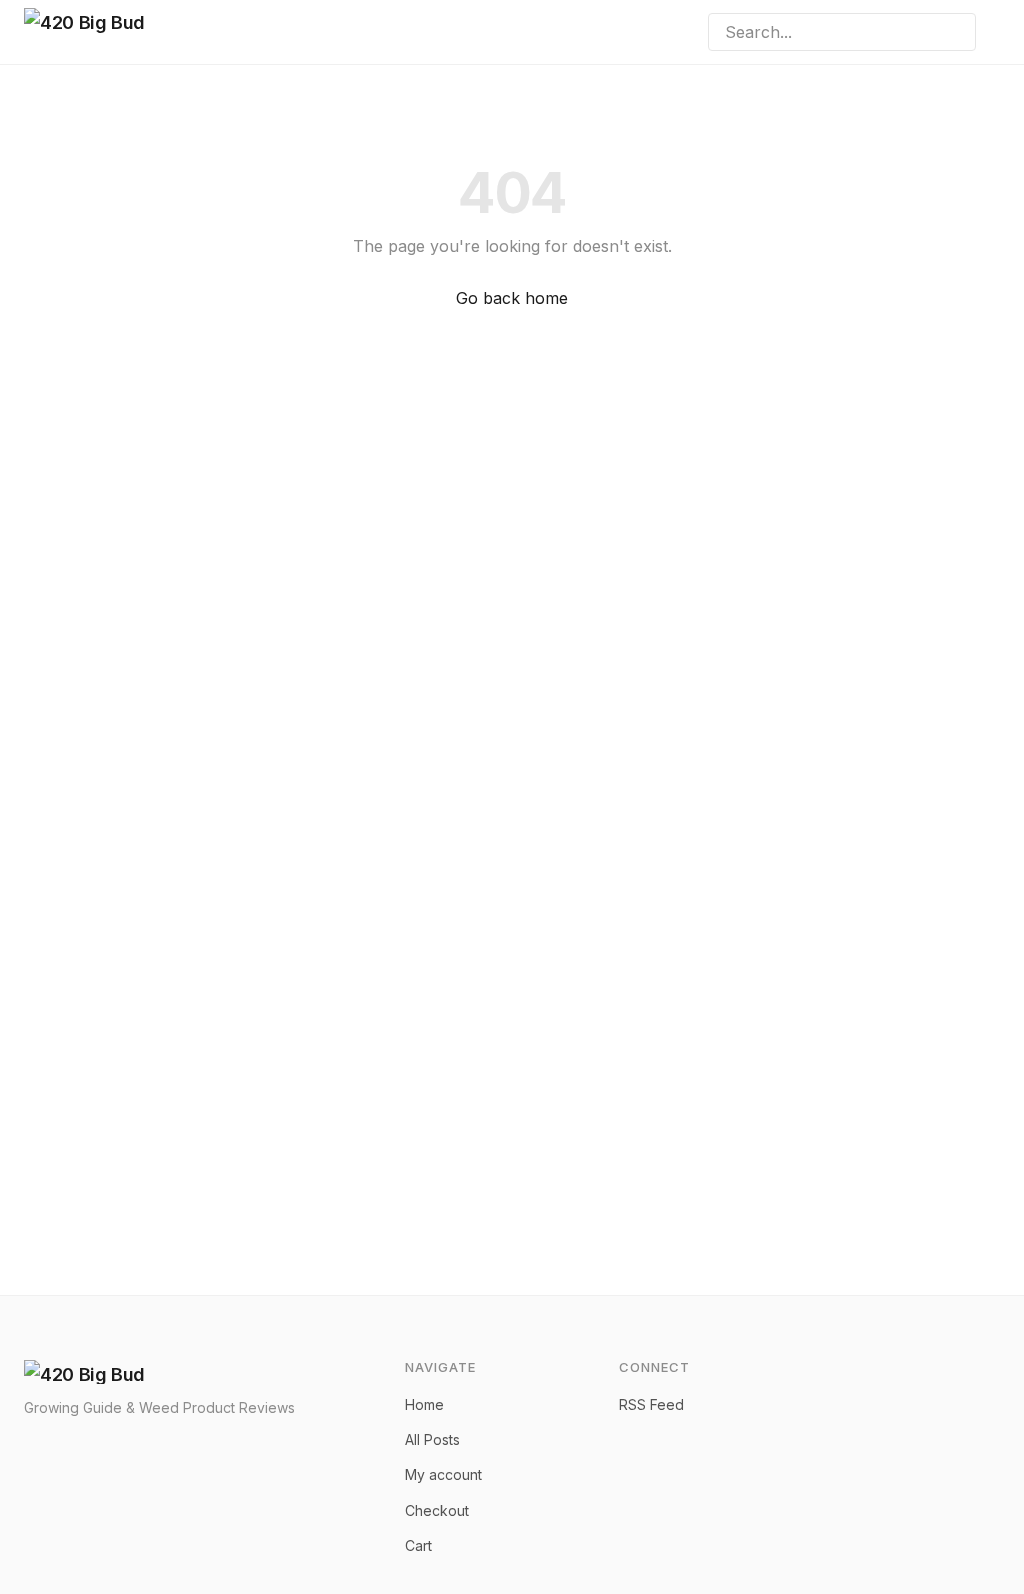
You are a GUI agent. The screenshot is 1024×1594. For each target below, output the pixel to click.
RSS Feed (651, 1404)
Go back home (512, 298)
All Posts (432, 1439)
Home (424, 1404)
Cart (418, 1545)
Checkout (437, 1510)
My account (443, 1474)
